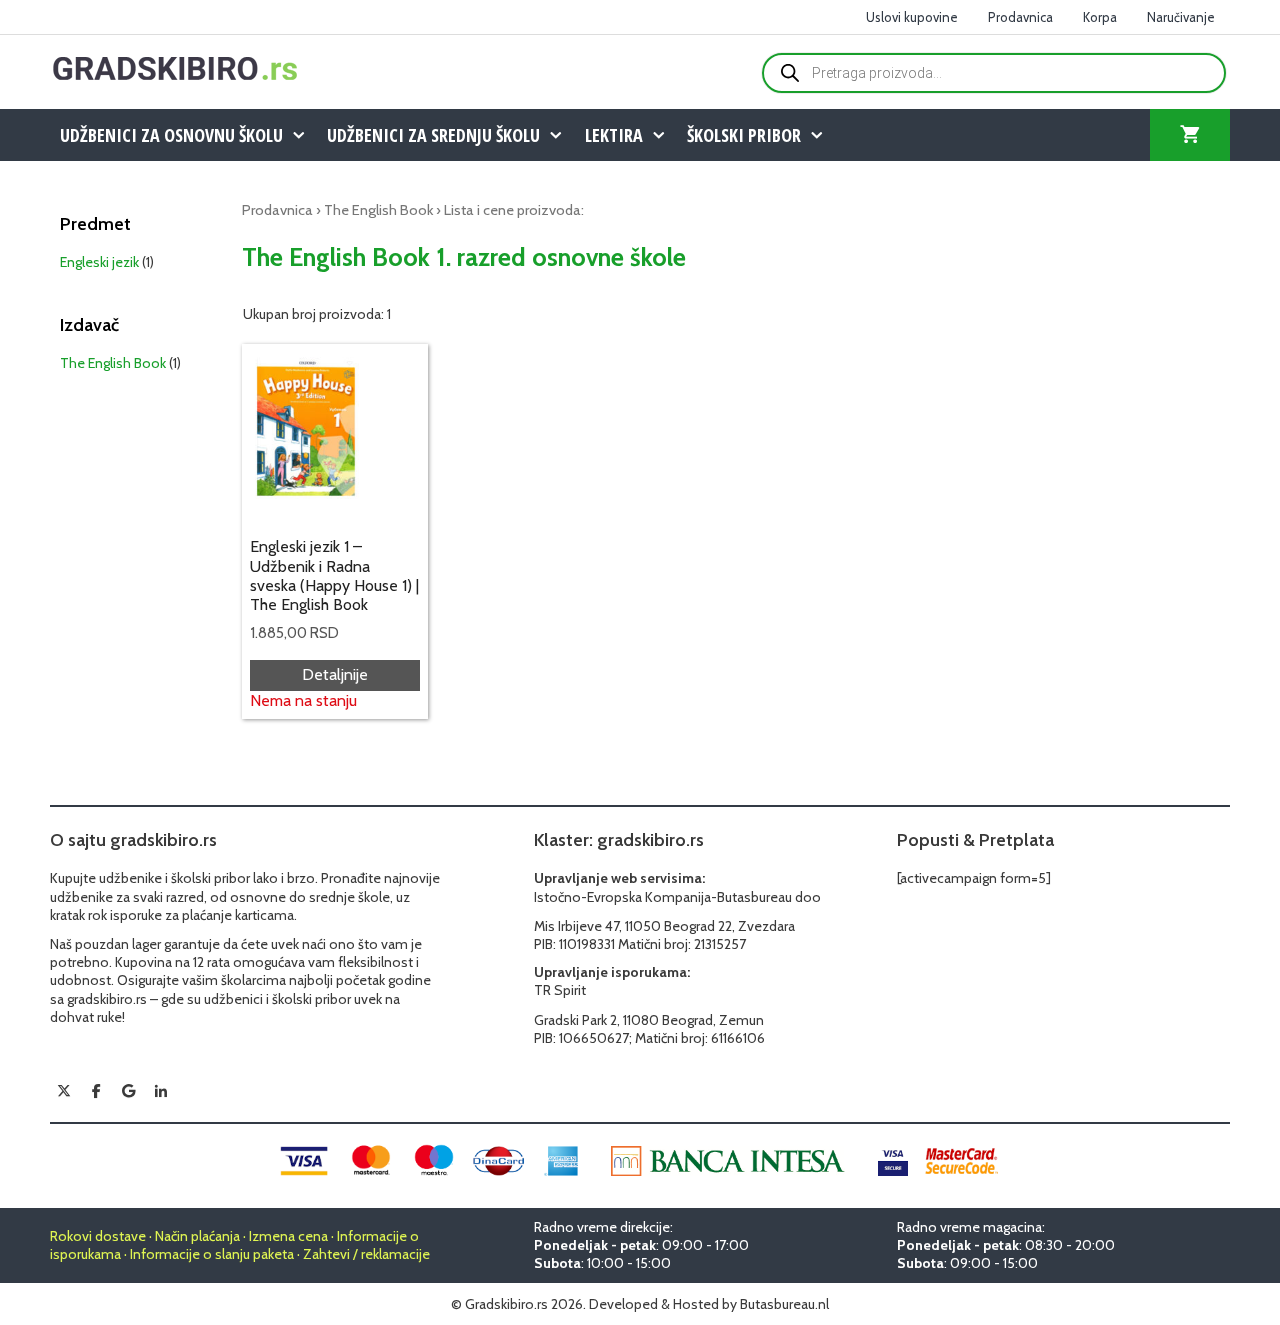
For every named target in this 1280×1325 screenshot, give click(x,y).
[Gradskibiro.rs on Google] (129, 1091)
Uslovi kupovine (912, 17)
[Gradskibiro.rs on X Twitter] (64, 1091)
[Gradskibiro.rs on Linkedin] (161, 1092)
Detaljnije (335, 674)
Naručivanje (1181, 17)
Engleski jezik (99, 262)
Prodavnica (1020, 17)
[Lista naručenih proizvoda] (1190, 135)
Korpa (1100, 17)
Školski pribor (744, 135)
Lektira (614, 135)
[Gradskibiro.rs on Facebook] (96, 1091)
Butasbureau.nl (784, 1304)
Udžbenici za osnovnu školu (171, 135)
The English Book (378, 210)
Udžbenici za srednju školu (433, 135)
